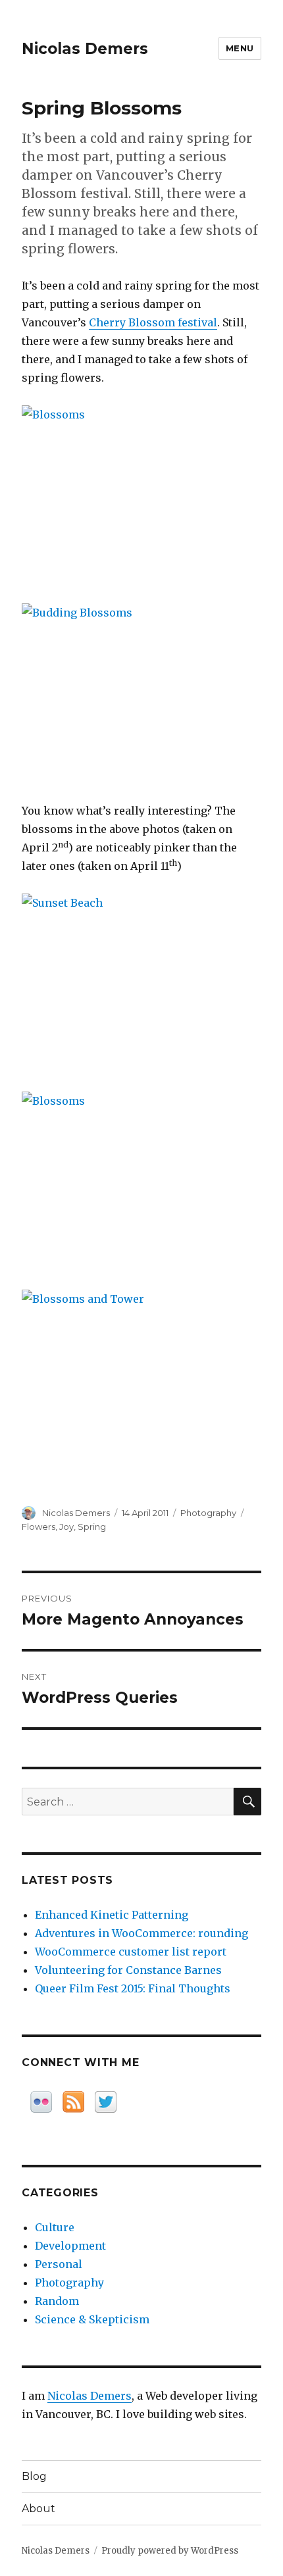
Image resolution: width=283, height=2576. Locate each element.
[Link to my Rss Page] (73, 2102)
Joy (66, 1527)
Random (57, 2301)
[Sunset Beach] (141, 983)
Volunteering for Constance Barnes (128, 1970)
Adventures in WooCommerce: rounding (141, 1933)
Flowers (39, 1527)
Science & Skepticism (92, 2319)
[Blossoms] (141, 495)
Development (70, 2246)
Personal (59, 2264)
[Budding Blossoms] (141, 693)
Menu (240, 48)
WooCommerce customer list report (131, 1952)
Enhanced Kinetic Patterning (112, 1915)
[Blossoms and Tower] (141, 1379)
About (39, 2509)
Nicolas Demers (85, 49)
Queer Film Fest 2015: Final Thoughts (133, 1988)
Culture (55, 2227)
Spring (92, 1527)
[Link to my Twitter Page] (106, 2102)
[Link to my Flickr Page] (41, 2102)
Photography (208, 1513)
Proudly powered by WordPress (170, 2551)
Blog (34, 2476)
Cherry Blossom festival (153, 322)
